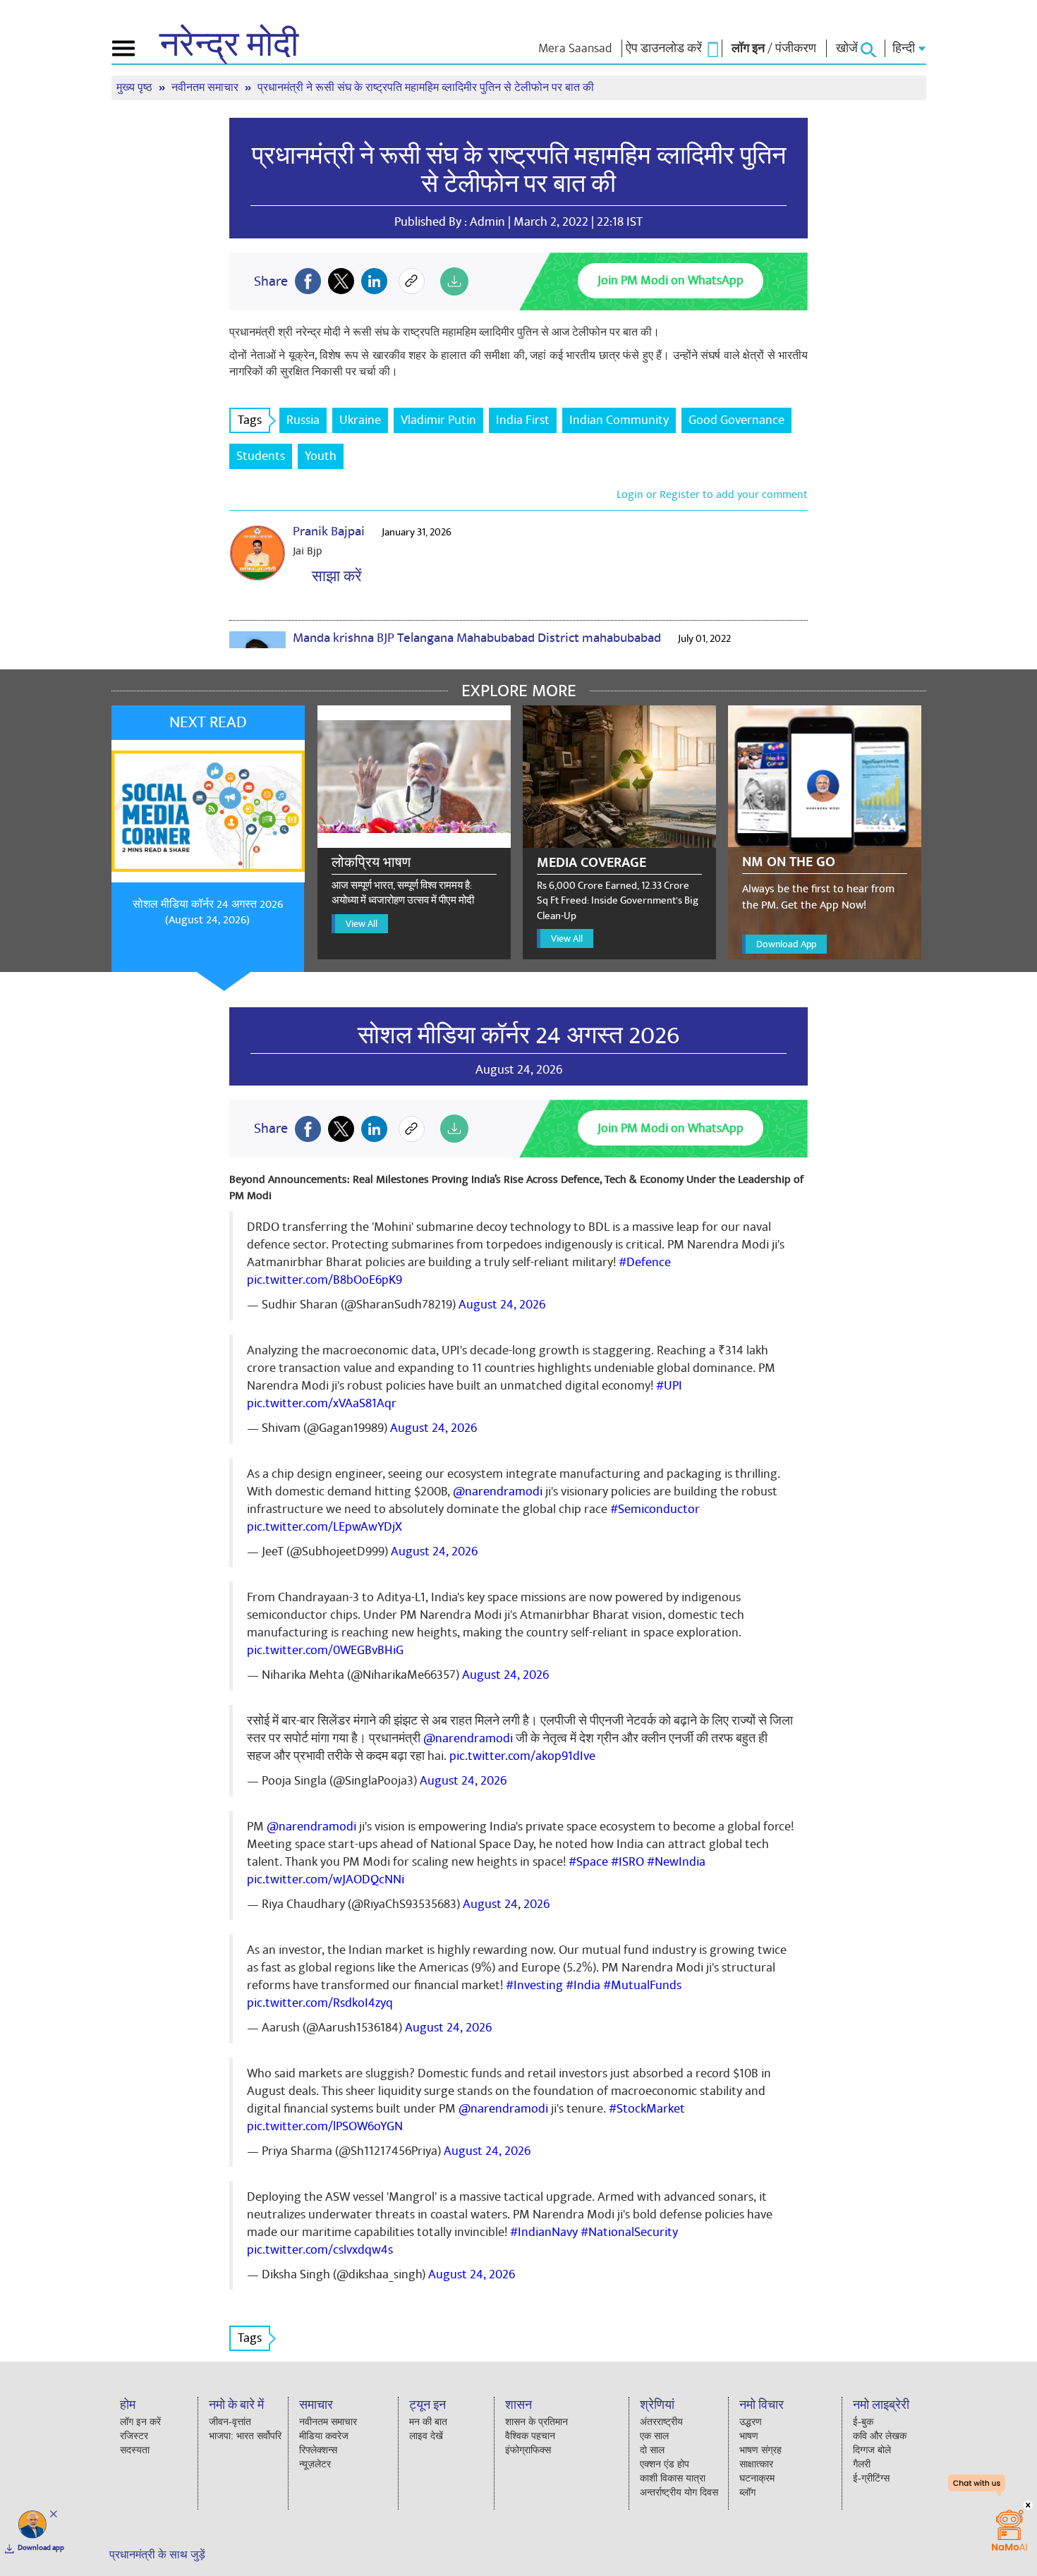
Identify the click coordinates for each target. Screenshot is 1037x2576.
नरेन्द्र (229, 45)
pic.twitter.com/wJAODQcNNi (326, 1879)
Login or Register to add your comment (712, 494)
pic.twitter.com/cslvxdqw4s (320, 2250)
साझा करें (333, 577)
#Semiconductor (655, 1509)
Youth (321, 456)
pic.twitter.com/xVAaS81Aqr (322, 1403)
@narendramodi (498, 1491)
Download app (41, 2548)
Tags (250, 420)
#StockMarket (647, 2109)
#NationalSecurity (629, 2232)
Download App (786, 944)
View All (362, 924)
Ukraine (360, 420)
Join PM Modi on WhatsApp (671, 280)
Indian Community (619, 420)
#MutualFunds (642, 1985)
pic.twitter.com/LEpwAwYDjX (325, 1527)
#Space (588, 1862)
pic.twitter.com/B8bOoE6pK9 (325, 1280)
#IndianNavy (544, 2232)
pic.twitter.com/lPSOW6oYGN (325, 2126)
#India (583, 1985)
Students (261, 456)
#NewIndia (676, 1862)
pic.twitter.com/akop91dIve (522, 1756)
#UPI (669, 1386)
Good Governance (736, 420)
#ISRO (627, 1862)
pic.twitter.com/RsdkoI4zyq (320, 2003)
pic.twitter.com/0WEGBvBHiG (325, 1650)
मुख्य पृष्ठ (136, 88)
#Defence (645, 1262)
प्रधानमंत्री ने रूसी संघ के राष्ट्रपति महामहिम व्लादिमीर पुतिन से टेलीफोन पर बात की (519, 170)
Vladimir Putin (438, 420)
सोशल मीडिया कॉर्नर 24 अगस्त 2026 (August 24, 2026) (208, 912)
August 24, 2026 (502, 1305)
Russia (303, 420)
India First (523, 420)
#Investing (534, 1985)
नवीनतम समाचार (206, 88)
